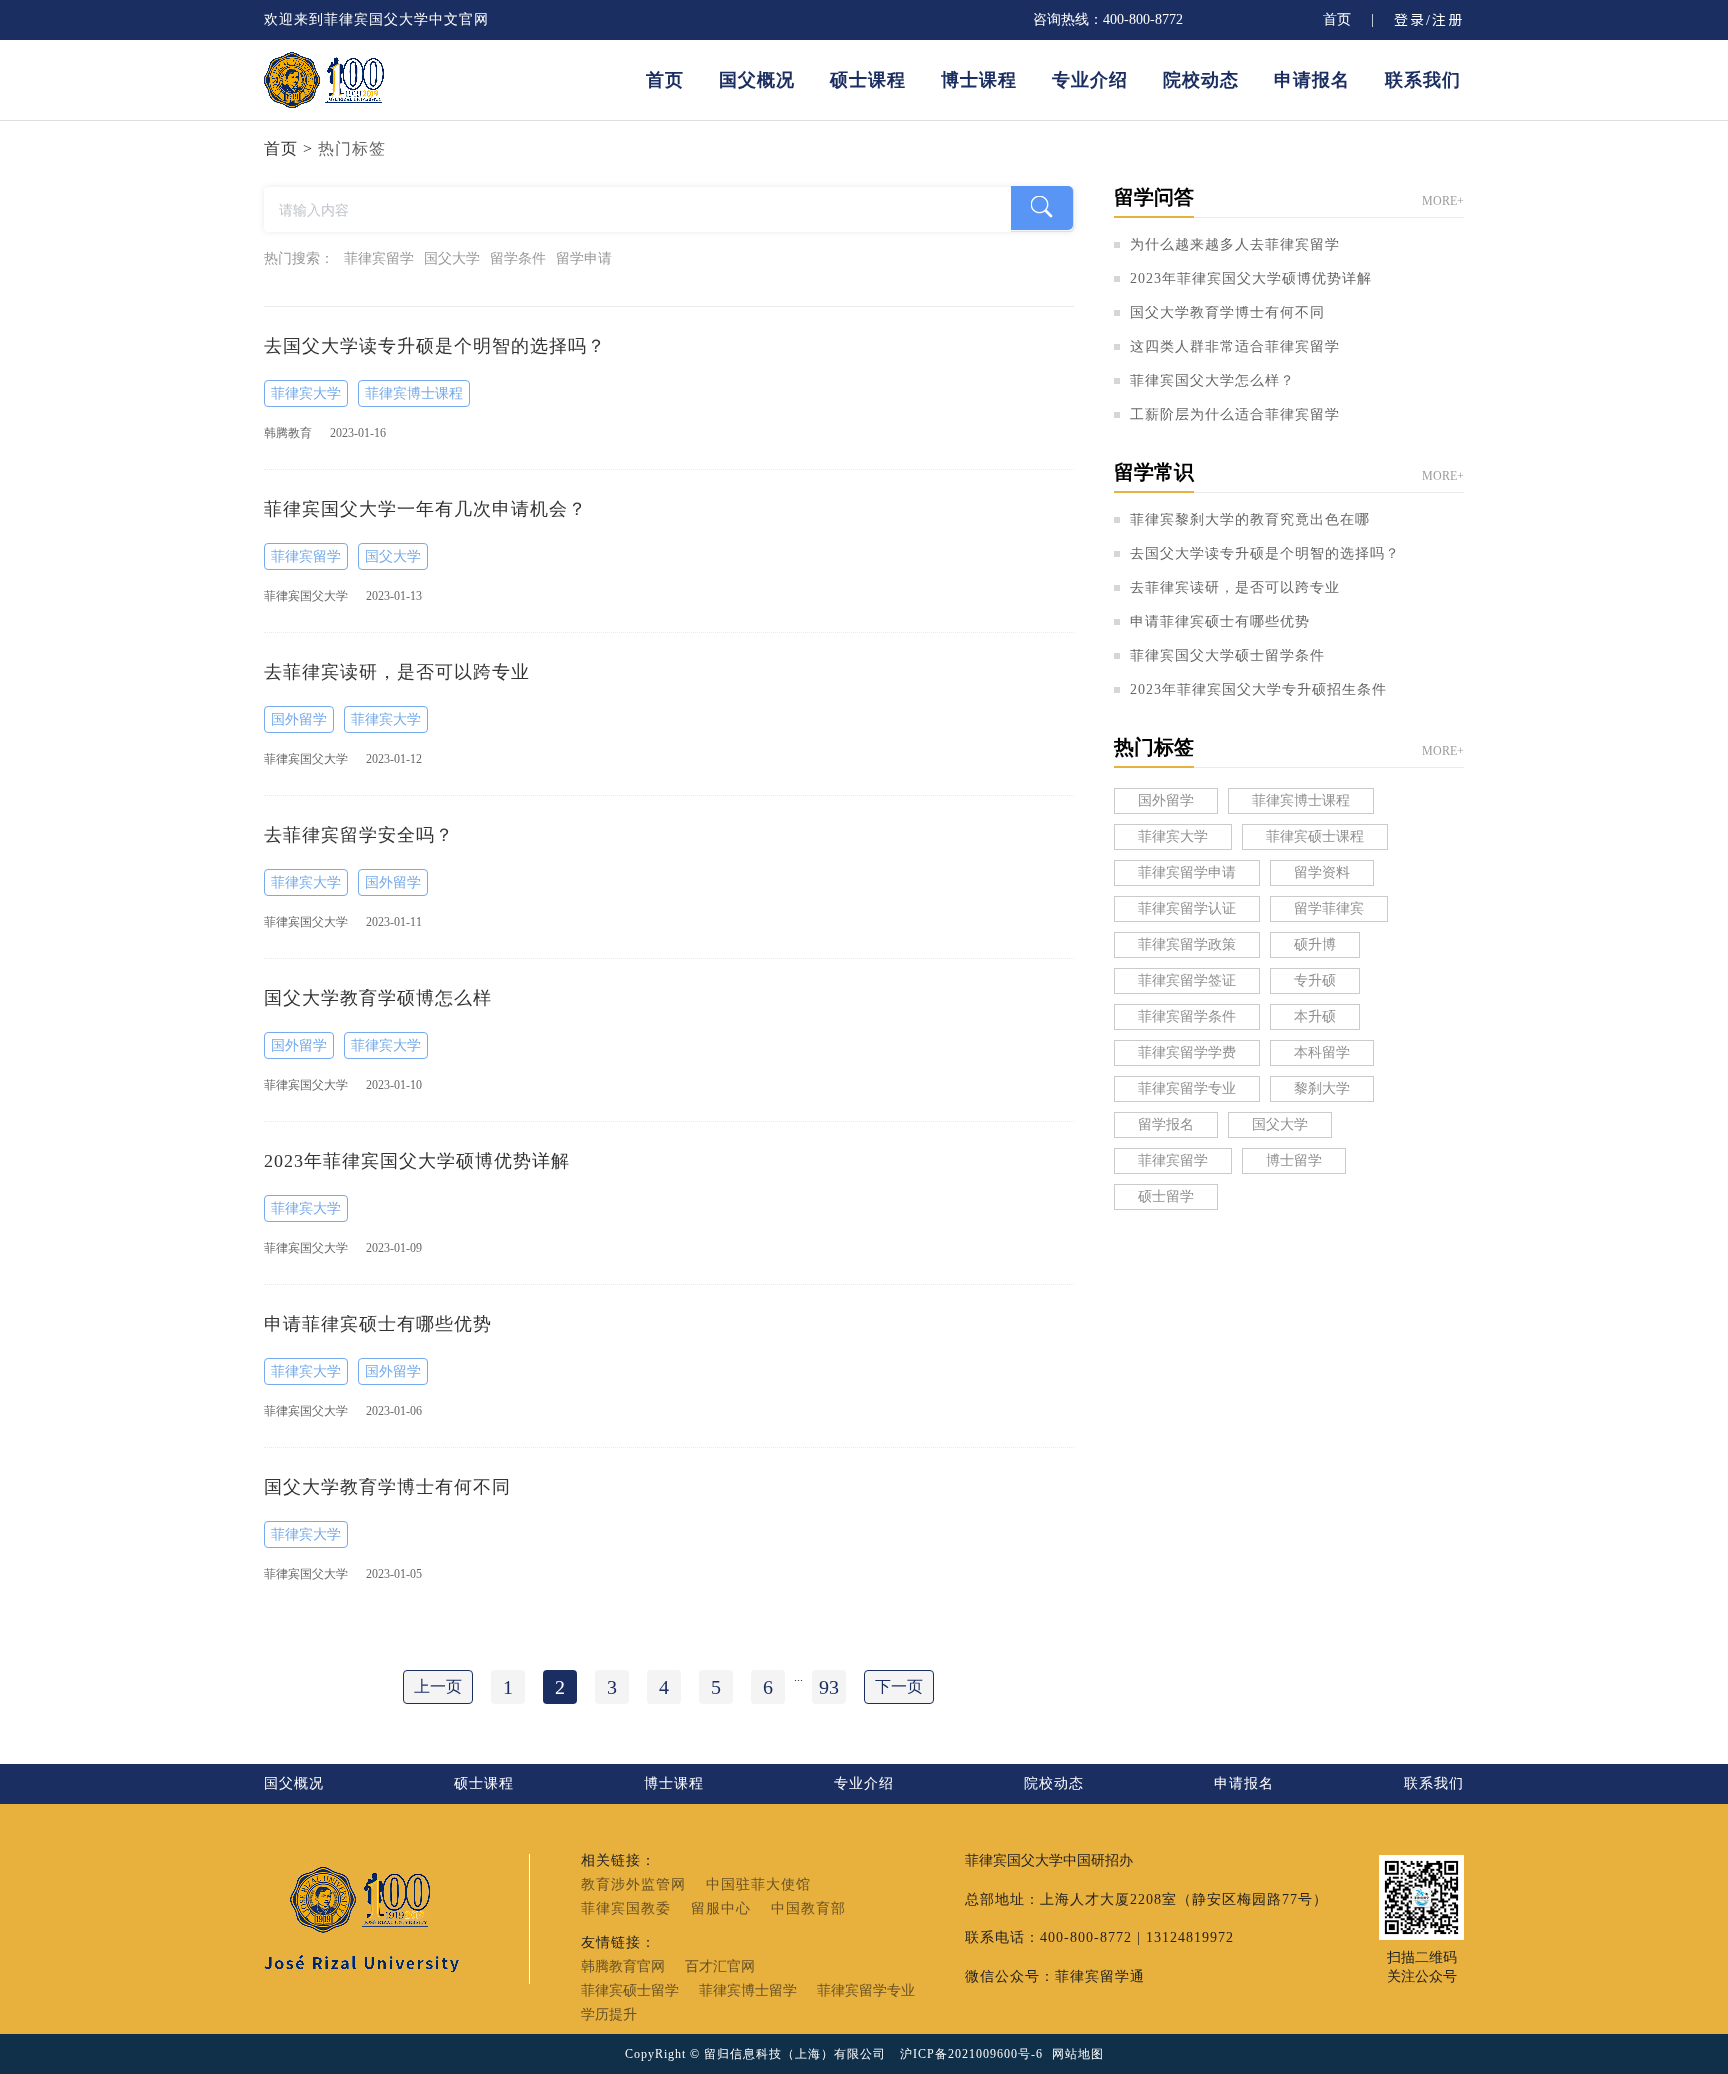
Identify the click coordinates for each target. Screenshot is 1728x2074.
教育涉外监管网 (633, 1885)
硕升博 (1315, 944)
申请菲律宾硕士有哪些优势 (1220, 622)
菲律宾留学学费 (1187, 1052)
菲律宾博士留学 (748, 1991)
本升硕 (1315, 1016)
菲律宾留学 (306, 556)
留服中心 (721, 1909)
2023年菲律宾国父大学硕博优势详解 (1251, 279)
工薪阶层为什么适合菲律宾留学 (1235, 415)
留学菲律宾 (1329, 908)
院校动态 (1201, 80)
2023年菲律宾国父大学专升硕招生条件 (1258, 690)
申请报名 (1312, 80)
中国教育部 (808, 1909)
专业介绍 (1090, 80)
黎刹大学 (1322, 1088)
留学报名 (1166, 1124)
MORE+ (1443, 201)
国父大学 (393, 556)
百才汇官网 (720, 1967)
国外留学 (299, 719)
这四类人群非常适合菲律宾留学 (1235, 347)
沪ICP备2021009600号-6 (971, 2054)
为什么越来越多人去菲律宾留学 (1235, 245)
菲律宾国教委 (626, 1909)
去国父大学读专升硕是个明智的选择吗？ (1265, 554)
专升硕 (1315, 980)
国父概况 (757, 80)
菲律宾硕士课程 (1315, 836)
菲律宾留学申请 (1187, 872)
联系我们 (1423, 80)
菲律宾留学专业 (1187, 1088)
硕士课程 (868, 80)
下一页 (899, 1686)
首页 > (288, 148)
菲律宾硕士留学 (630, 1991)
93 (829, 1687)
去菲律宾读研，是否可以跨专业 (1235, 588)
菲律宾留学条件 (1187, 1016)
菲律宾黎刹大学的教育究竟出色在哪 (1250, 520)
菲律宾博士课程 (414, 393)
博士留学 (1294, 1160)
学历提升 (609, 2015)
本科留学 (1322, 1052)
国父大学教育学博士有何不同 (1227, 313)
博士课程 (979, 80)
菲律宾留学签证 (1187, 980)
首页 (1337, 19)
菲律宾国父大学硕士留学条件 (1227, 656)
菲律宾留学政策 (1187, 944)
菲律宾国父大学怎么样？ (1212, 381)
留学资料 (1322, 872)
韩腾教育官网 (623, 1967)
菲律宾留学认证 (1187, 908)
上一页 (438, 1686)
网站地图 (1078, 2054)
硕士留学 (1166, 1196)
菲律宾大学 (306, 393)
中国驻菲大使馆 (758, 1885)
